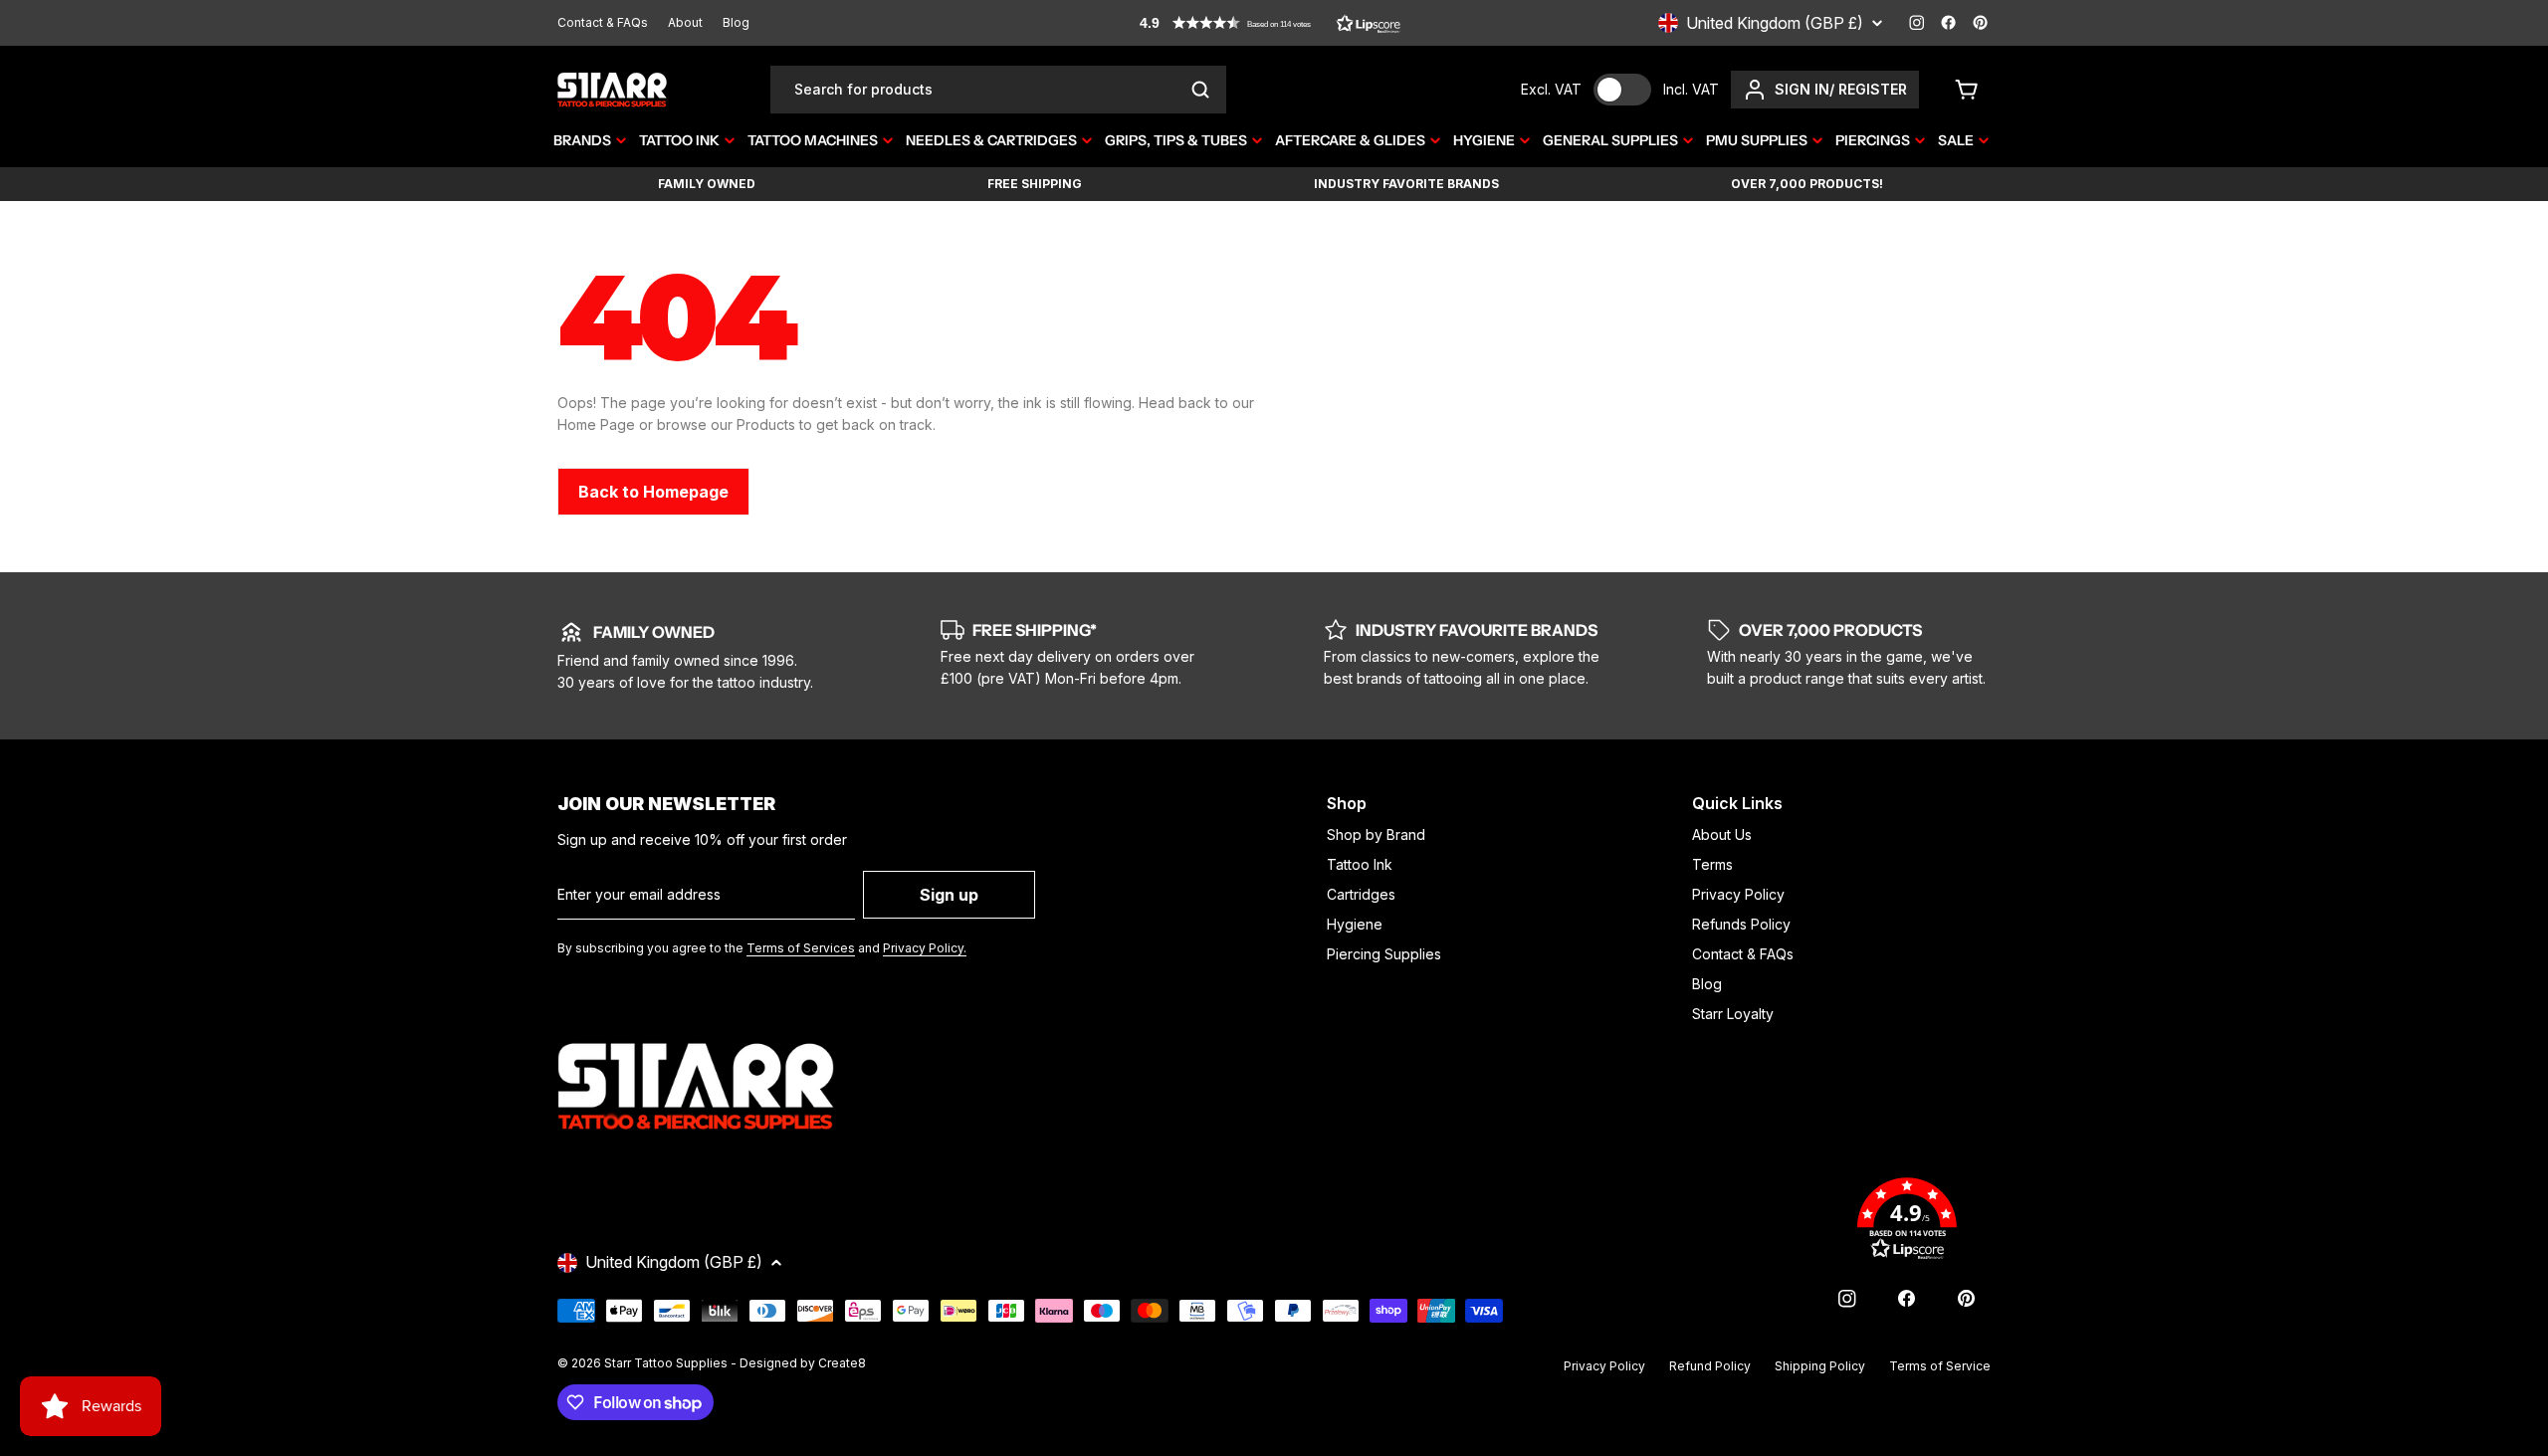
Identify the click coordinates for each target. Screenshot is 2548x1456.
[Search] (1200, 90)
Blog (736, 22)
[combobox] (998, 90)
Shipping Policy (1820, 1366)
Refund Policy (1710, 1366)
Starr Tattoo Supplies (666, 1363)
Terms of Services (801, 948)
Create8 (842, 1363)
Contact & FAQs (603, 22)
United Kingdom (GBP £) (1775, 23)
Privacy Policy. (925, 948)
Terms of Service (1940, 1366)
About (685, 22)
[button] (1270, 23)
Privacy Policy (1604, 1366)
